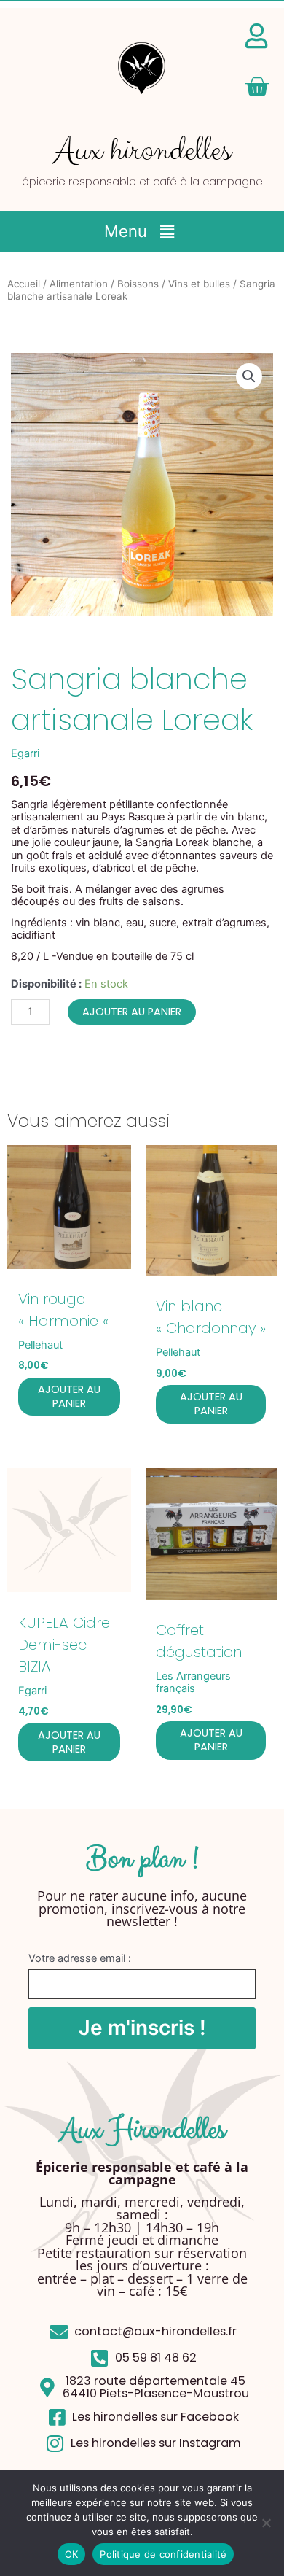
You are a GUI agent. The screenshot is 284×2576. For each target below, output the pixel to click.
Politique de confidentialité (163, 2554)
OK (72, 2554)
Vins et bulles (199, 284)
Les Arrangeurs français (193, 1683)
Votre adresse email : (80, 1958)
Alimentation (79, 284)
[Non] (266, 2523)
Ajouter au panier (132, 1012)
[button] (142, 232)
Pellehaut (40, 1345)
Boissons (138, 284)
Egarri (25, 753)
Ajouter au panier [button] (69, 1396)
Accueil (24, 284)
